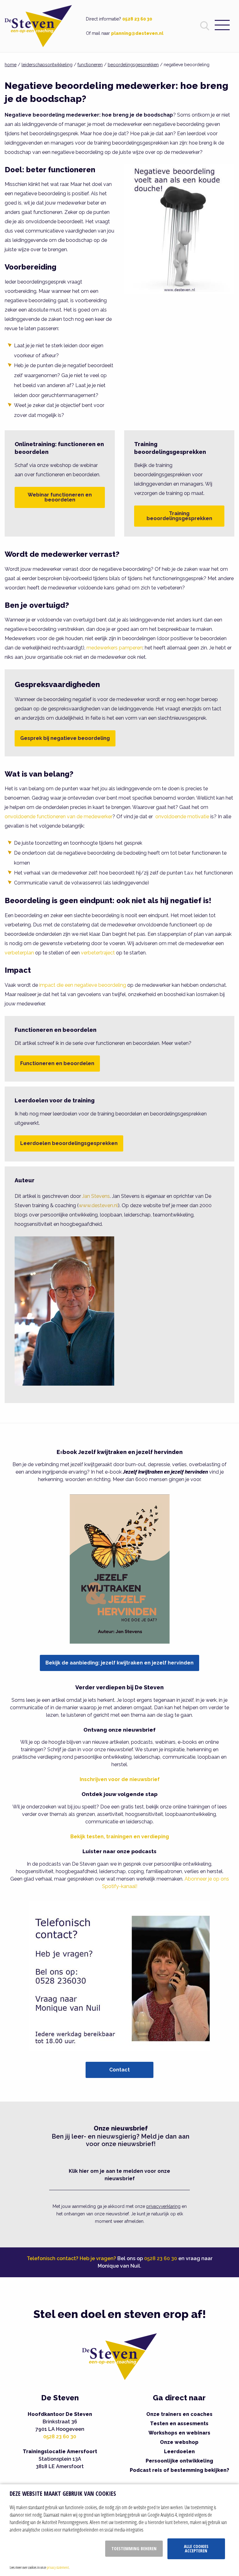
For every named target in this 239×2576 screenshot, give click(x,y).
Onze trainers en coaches (179, 2414)
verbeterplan (19, 953)
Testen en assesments (179, 2424)
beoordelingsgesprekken (133, 65)
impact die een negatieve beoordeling (83, 985)
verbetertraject (98, 953)
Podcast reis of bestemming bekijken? (179, 2470)
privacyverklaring (163, 2206)
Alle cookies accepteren (196, 2548)
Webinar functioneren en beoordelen (60, 497)
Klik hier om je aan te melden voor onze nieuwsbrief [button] (119, 2175)
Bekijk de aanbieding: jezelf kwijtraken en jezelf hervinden (119, 1663)
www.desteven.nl (98, 1205)
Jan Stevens (96, 1196)
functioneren (90, 65)
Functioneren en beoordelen (57, 1063)
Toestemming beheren (134, 2548)
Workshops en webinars (179, 2433)
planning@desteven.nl (137, 33)
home (11, 65)
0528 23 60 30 (137, 19)
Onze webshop (179, 2442)
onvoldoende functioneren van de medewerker (59, 817)
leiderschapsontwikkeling (47, 65)
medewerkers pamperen (115, 648)
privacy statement (58, 2567)
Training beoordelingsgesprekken (179, 516)
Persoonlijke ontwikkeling (179, 2461)
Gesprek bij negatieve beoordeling (65, 738)
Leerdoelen (179, 2451)
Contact (119, 2070)
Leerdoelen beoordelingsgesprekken (69, 1143)
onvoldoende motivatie (182, 817)
